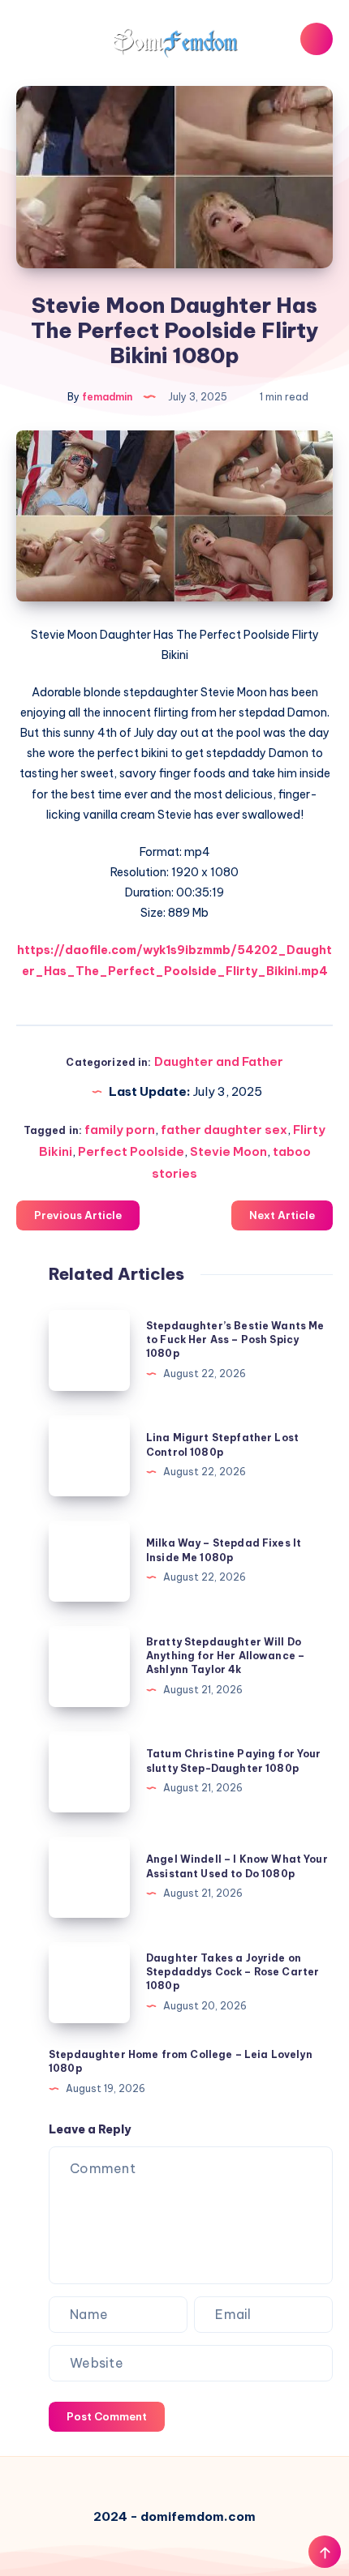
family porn (120, 1130)
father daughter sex (224, 1130)
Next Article (282, 1215)
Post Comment (107, 2416)
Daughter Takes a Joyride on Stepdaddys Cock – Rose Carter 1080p (233, 1972)
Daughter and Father (219, 1061)
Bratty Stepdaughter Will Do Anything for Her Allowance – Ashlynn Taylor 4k (225, 1656)
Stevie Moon (228, 1151)
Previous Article (78, 1215)
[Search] (317, 39)
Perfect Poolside (131, 1151)
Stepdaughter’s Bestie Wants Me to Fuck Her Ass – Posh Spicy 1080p (235, 1340)
